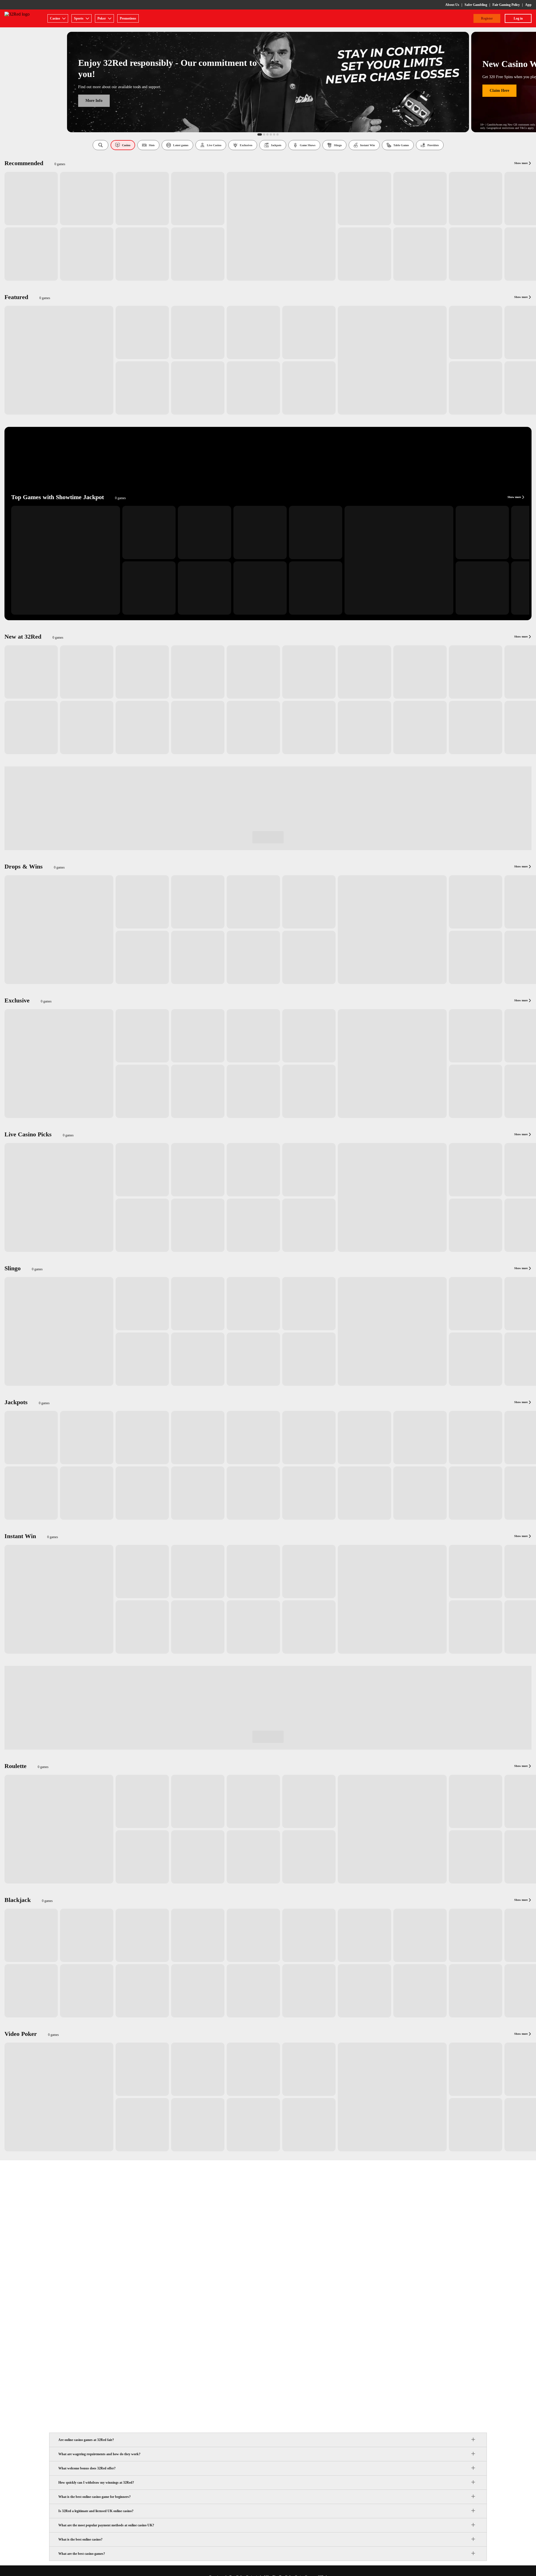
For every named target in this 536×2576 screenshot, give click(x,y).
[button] (100, 145)
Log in (518, 18)
